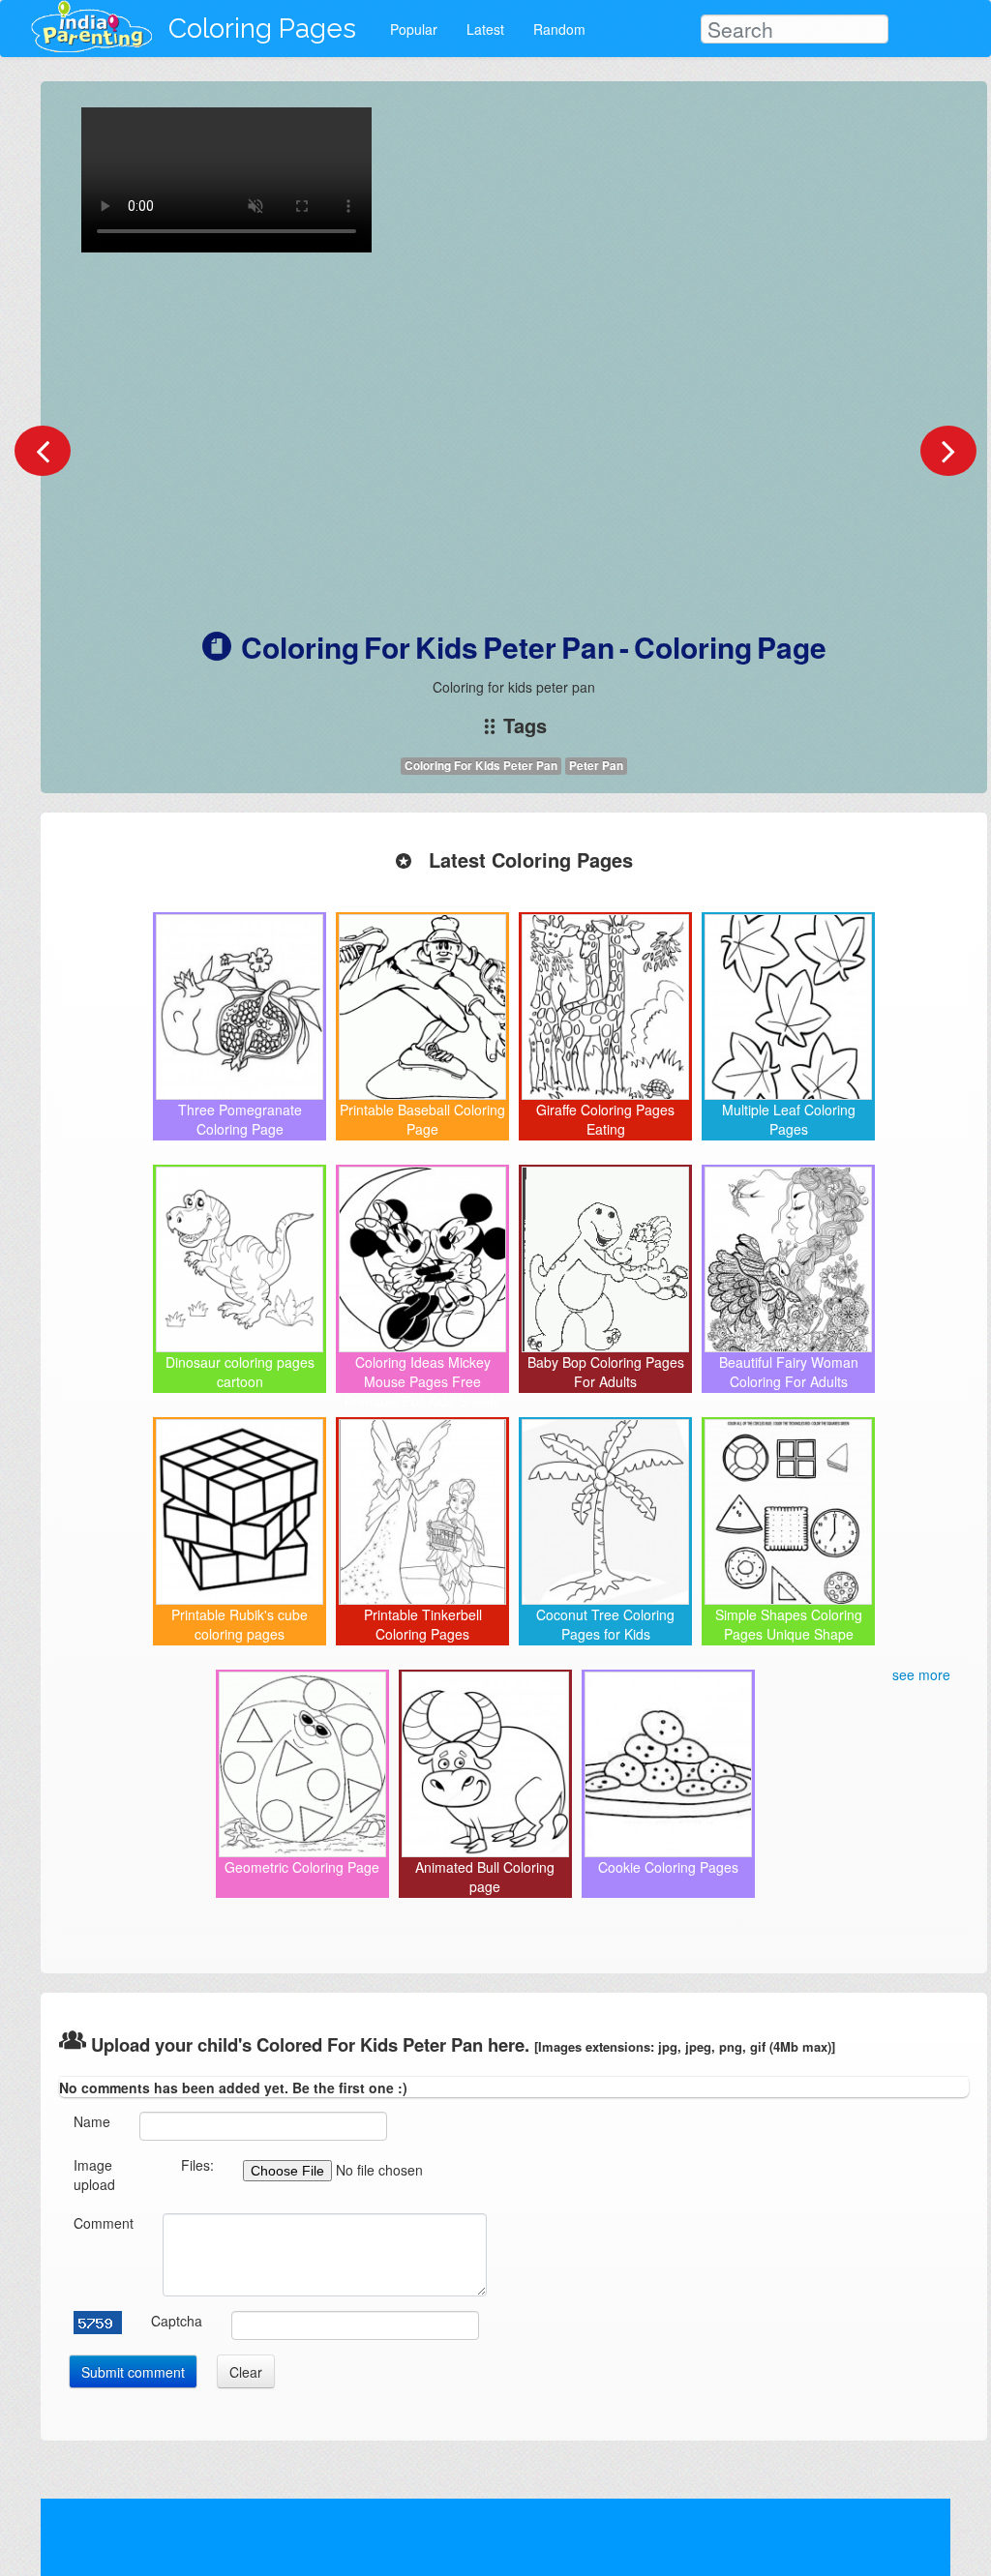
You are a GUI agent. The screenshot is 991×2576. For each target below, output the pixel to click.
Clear (246, 2372)
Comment (104, 2223)
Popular (414, 29)
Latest (485, 29)
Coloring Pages (262, 29)
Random (559, 29)
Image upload (94, 2175)
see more (921, 1674)
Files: (197, 2165)
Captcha (177, 2321)
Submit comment (133, 2372)
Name (92, 2121)
